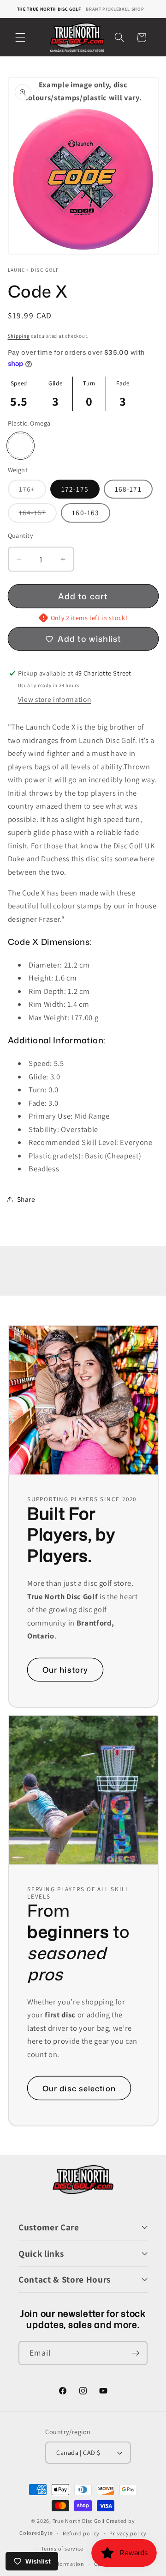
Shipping (19, 336)
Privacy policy (128, 2533)
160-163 (86, 512)
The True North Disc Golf (49, 9)
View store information (55, 699)
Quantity (21, 535)
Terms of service (62, 2549)
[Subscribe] (136, 2353)
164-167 (38, 515)
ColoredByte (36, 2533)
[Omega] (21, 446)
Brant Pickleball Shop (115, 9)
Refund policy (81, 2533)
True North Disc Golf (79, 2521)
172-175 (75, 489)
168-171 (128, 489)
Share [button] (26, 1199)
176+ (33, 491)
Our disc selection (79, 2088)
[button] (20, 37)
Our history (65, 1670)
